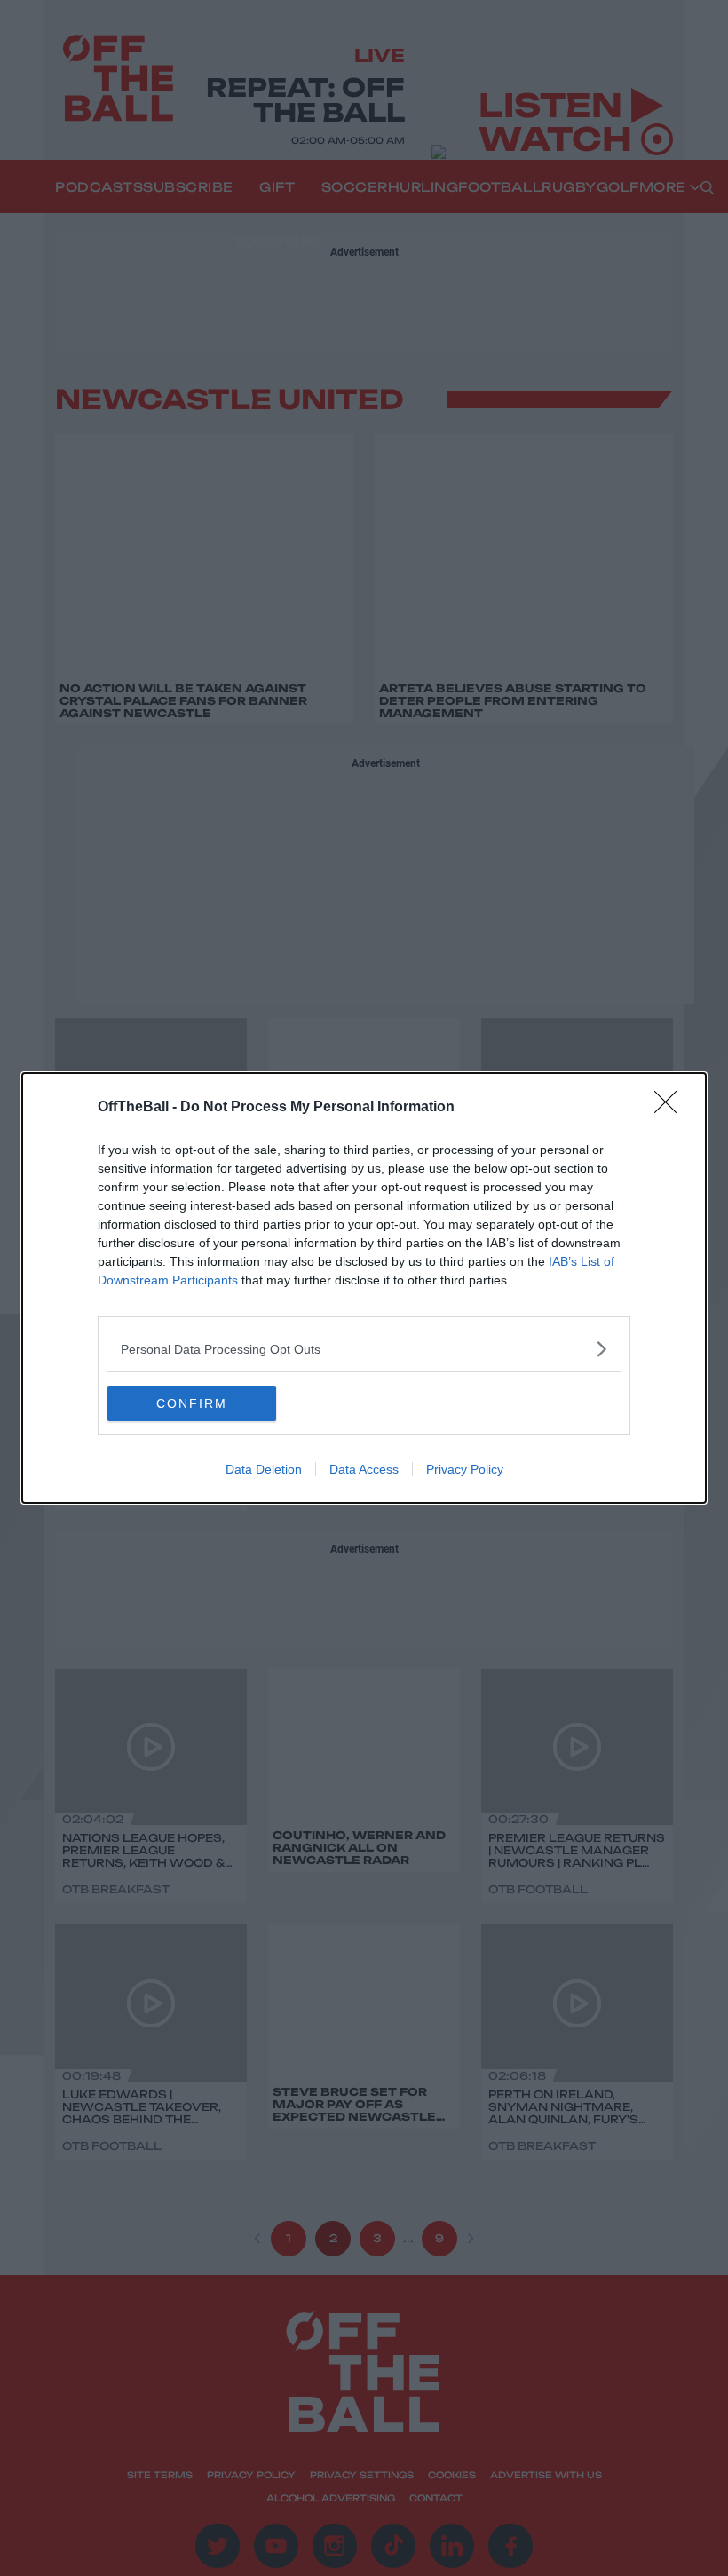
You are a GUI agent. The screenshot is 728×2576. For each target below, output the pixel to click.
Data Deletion (264, 1469)
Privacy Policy (465, 1469)
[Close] (671, 1108)
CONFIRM (192, 1403)
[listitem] (364, 1349)
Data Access (364, 1469)
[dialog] (364, 1288)
